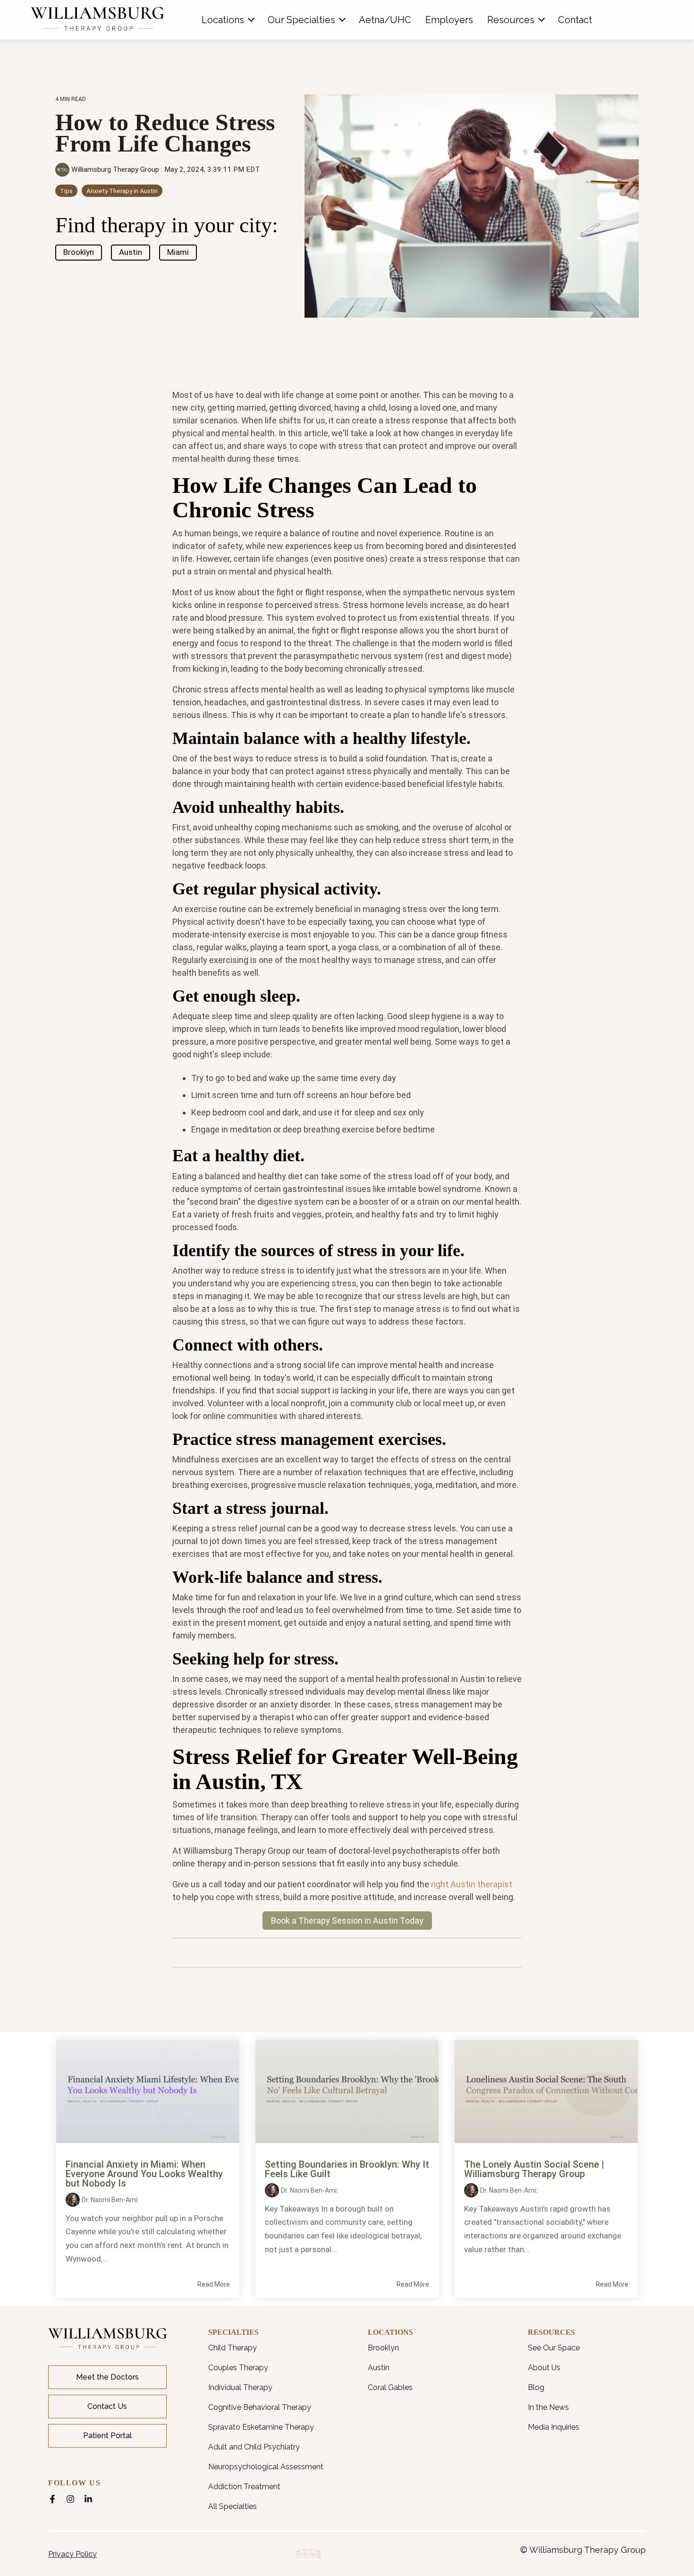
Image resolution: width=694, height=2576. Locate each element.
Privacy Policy (72, 2554)
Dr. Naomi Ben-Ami (110, 2200)
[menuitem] (228, 20)
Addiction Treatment (244, 2487)
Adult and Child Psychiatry (254, 2447)
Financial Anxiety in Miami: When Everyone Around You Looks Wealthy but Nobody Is (144, 2174)
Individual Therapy (240, 2387)
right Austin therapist (472, 1884)
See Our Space (554, 2348)
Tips (66, 191)
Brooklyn (79, 252)
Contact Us (107, 2406)
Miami (178, 252)
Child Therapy (233, 2348)
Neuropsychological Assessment (266, 2467)
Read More (214, 2284)
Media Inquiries (554, 2427)
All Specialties (233, 2506)
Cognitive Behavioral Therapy (260, 2407)
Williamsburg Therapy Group (115, 169)
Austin (131, 252)
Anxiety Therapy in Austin (122, 191)
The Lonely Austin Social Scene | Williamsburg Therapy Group (534, 2169)
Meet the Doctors (107, 2377)
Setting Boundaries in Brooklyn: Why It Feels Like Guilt (347, 2169)
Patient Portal (107, 2436)
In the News (548, 2407)
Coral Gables (390, 2387)
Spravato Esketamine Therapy (261, 2427)
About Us (544, 2368)
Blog (536, 2387)
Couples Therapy (238, 2368)
